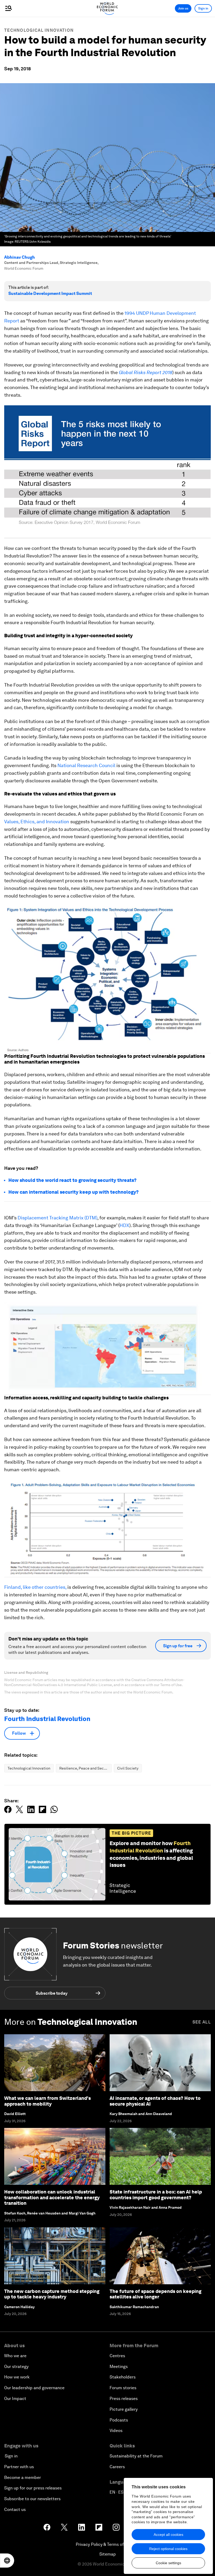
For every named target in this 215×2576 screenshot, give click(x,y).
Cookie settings (168, 2563)
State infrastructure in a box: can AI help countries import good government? (156, 2195)
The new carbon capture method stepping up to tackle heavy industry (52, 2294)
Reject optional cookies (168, 2549)
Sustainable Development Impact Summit (50, 293)
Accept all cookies (168, 2535)
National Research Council (86, 765)
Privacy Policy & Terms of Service (107, 2544)
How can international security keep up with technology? (74, 1192)
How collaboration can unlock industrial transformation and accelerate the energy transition (52, 2197)
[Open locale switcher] (7, 2561)
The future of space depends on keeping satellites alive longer (155, 2294)
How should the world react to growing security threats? (72, 1180)
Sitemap (108, 2554)
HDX (124, 1225)
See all (202, 2022)
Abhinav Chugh (20, 257)
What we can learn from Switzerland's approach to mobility (47, 2101)
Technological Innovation (39, 30)
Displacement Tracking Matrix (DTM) (57, 1218)
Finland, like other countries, (35, 1587)
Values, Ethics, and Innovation (37, 822)
